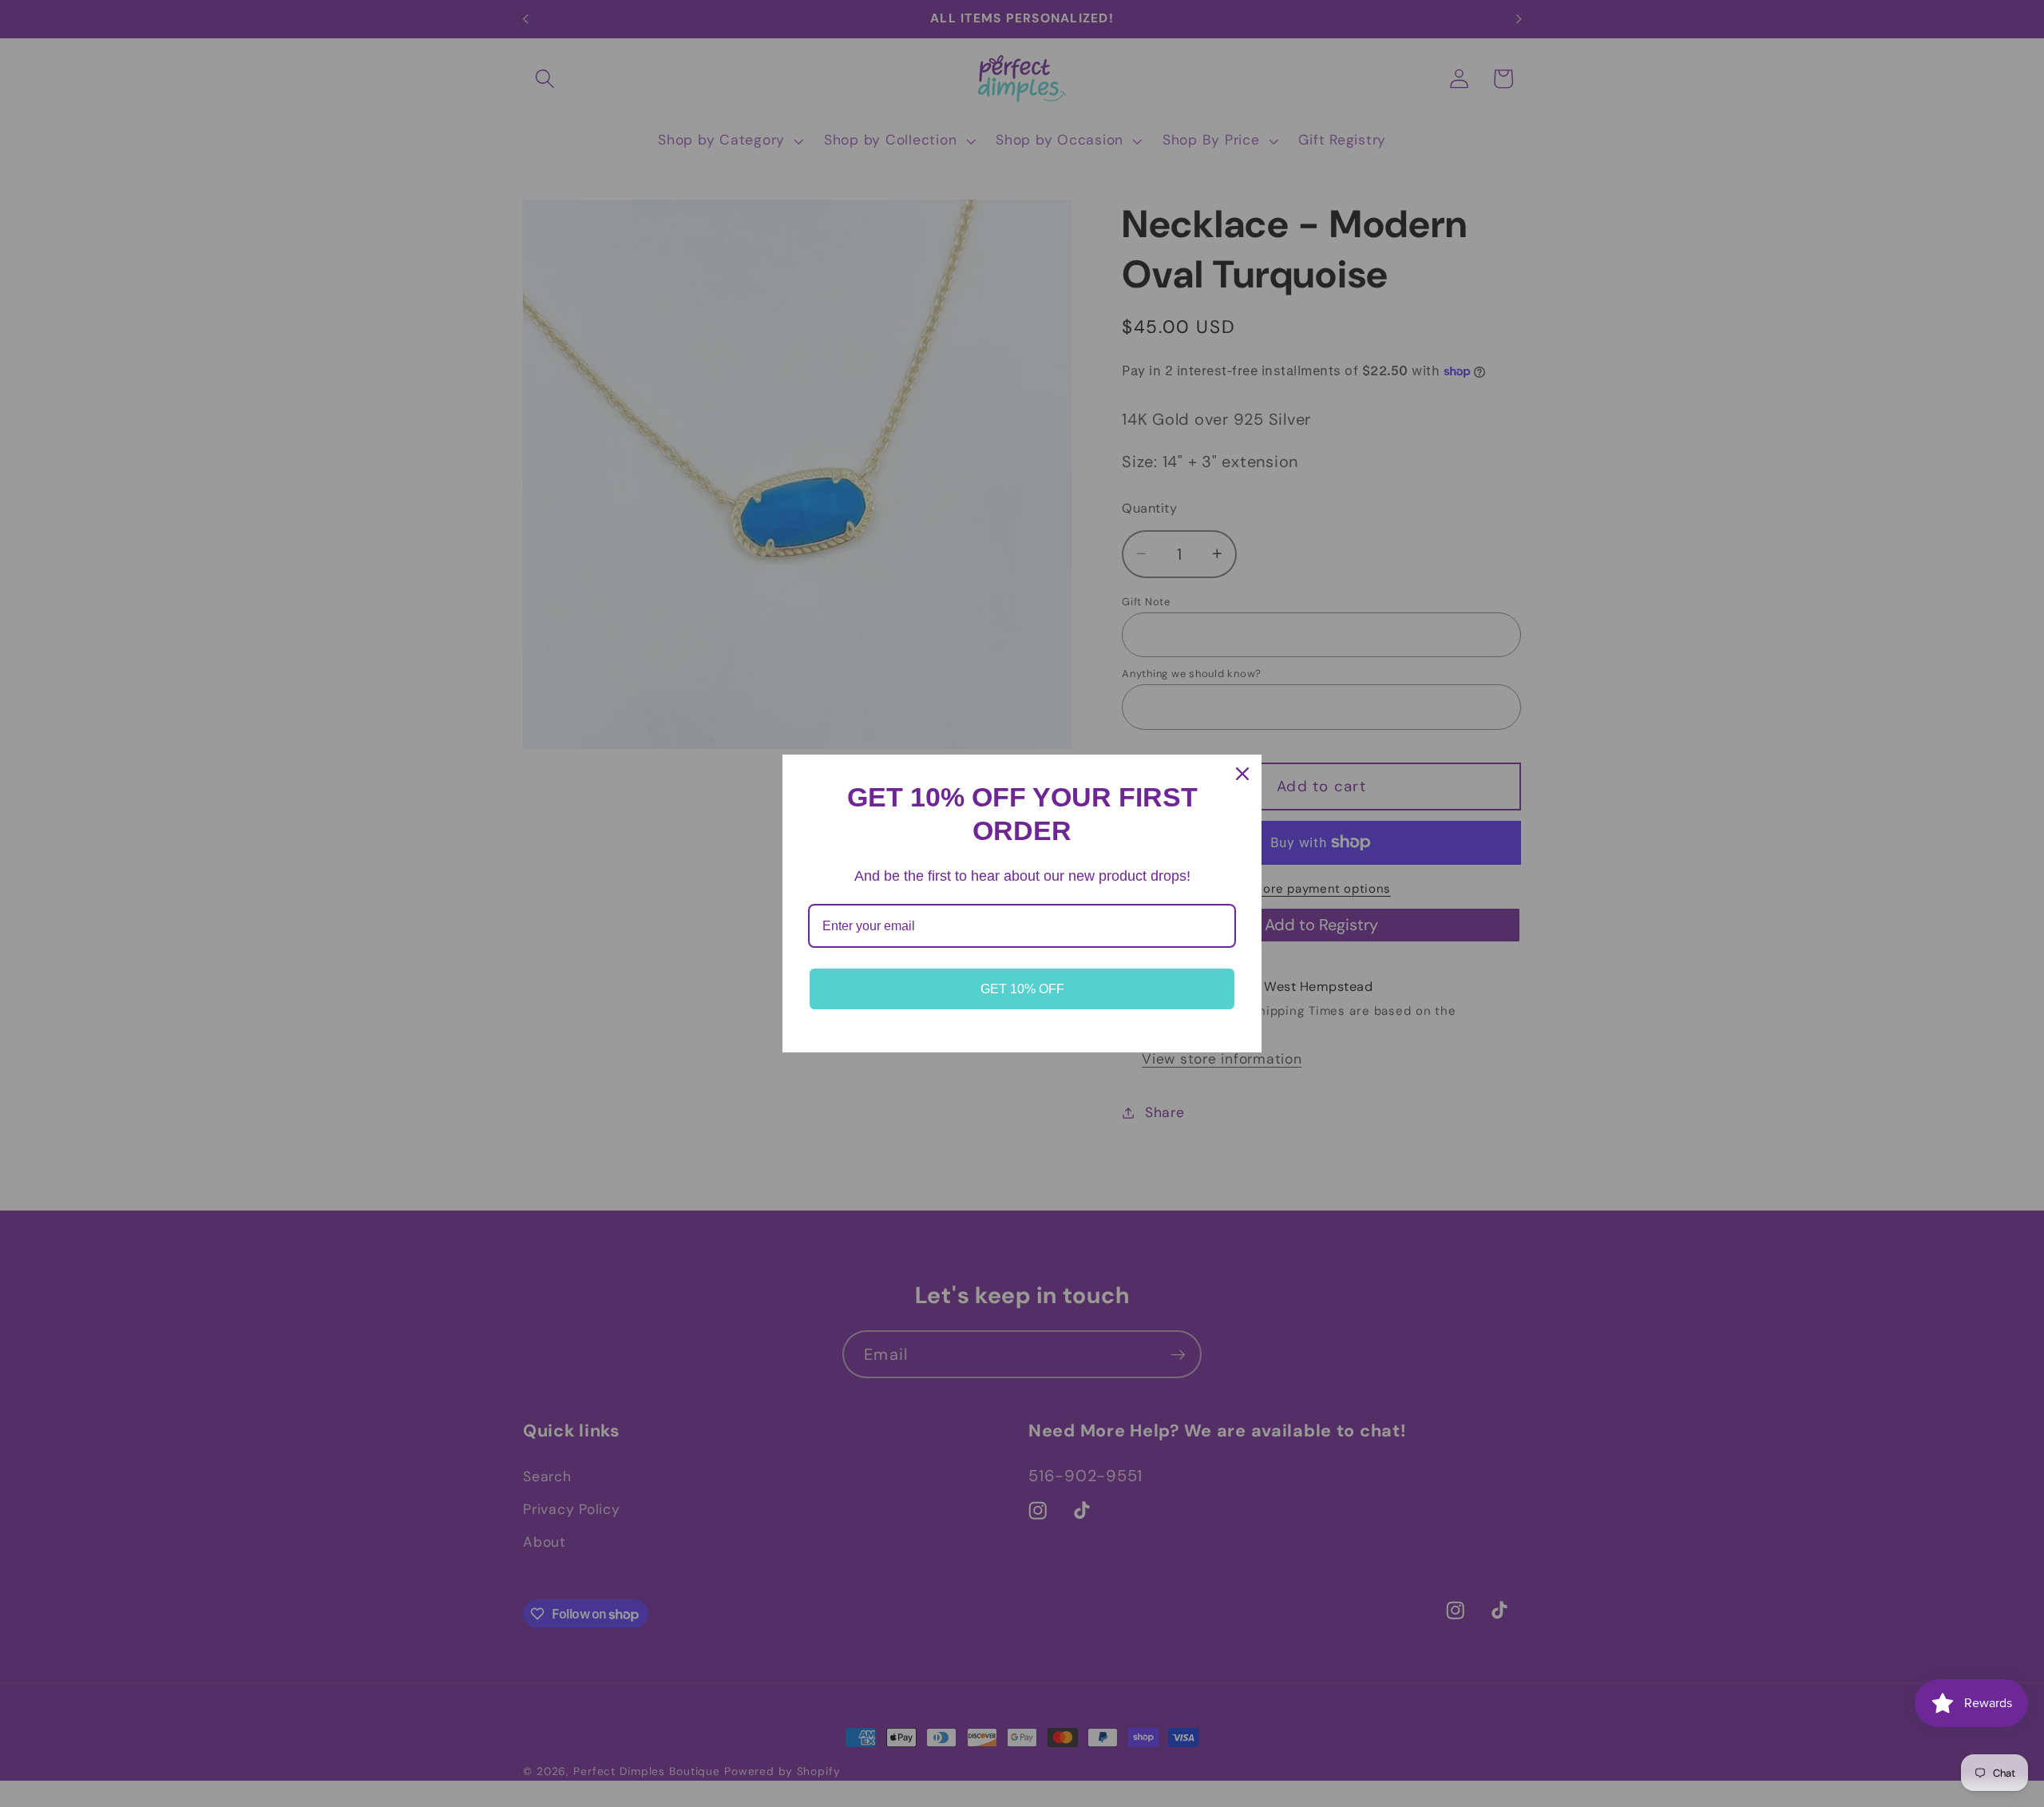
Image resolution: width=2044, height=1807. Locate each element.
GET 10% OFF (1022, 989)
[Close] (1242, 774)
